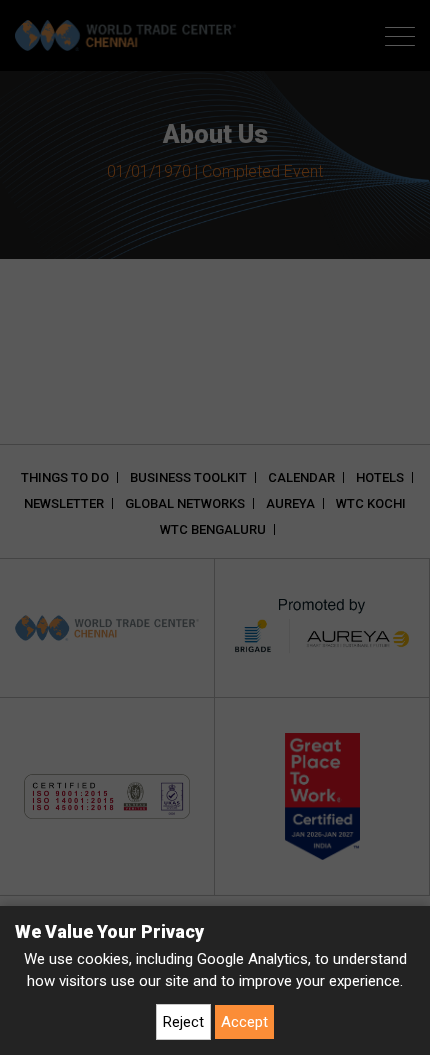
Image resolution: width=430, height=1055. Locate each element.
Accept (244, 1022)
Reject (183, 1022)
